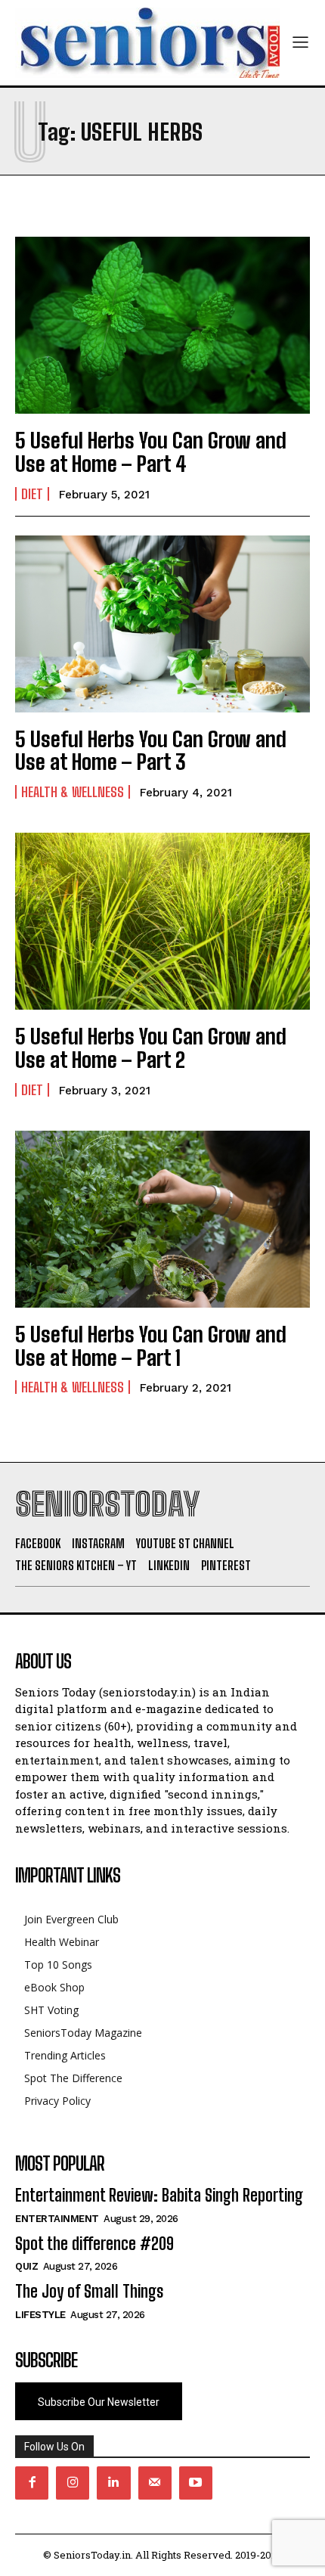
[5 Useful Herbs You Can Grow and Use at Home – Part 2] (162, 921)
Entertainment (57, 2219)
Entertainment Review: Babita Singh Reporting (159, 2195)
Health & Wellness (73, 792)
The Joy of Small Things (89, 2291)
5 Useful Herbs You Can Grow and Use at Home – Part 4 (151, 452)
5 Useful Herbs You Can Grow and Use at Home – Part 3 (151, 751)
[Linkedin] (113, 2483)
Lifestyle (40, 2315)
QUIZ (26, 2266)
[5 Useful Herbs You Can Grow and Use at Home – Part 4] (162, 325)
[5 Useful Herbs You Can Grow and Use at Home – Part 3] (162, 624)
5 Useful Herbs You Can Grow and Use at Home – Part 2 (151, 1048)
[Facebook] (32, 2483)
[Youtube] (196, 2483)
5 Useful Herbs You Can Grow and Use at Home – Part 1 (151, 1346)
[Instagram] (73, 2483)
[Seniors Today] (147, 43)
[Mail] (155, 2483)
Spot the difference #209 (94, 2244)
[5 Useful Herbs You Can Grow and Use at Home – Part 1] (162, 1219)
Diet (32, 494)
